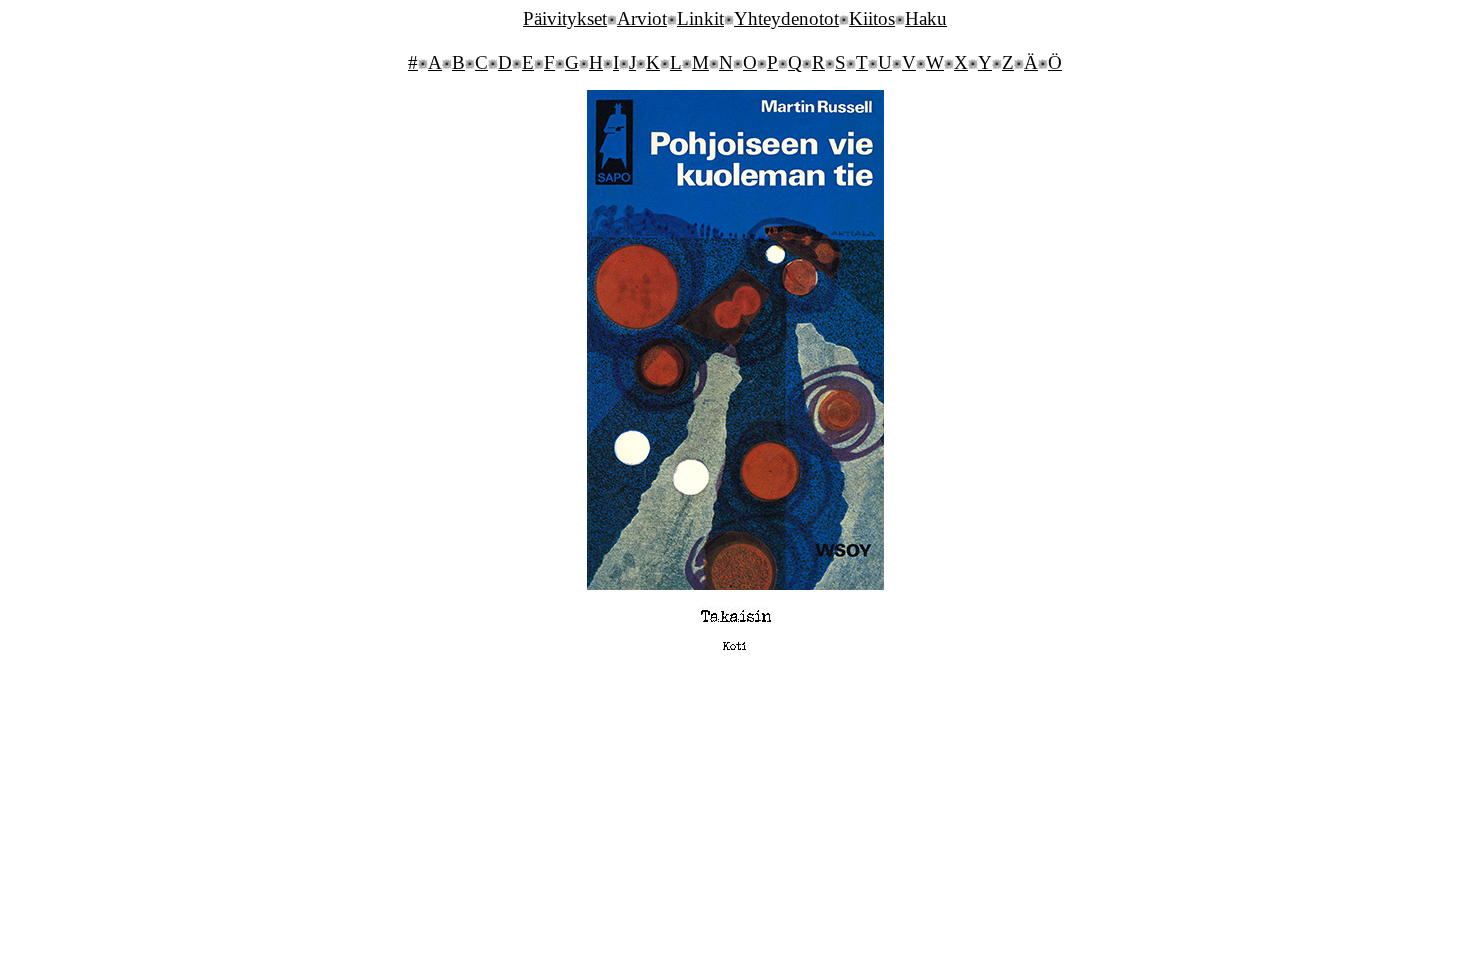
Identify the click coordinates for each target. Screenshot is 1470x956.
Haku (926, 18)
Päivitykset (565, 18)
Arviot (642, 18)
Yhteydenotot (786, 18)
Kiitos (872, 18)
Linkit (700, 18)
